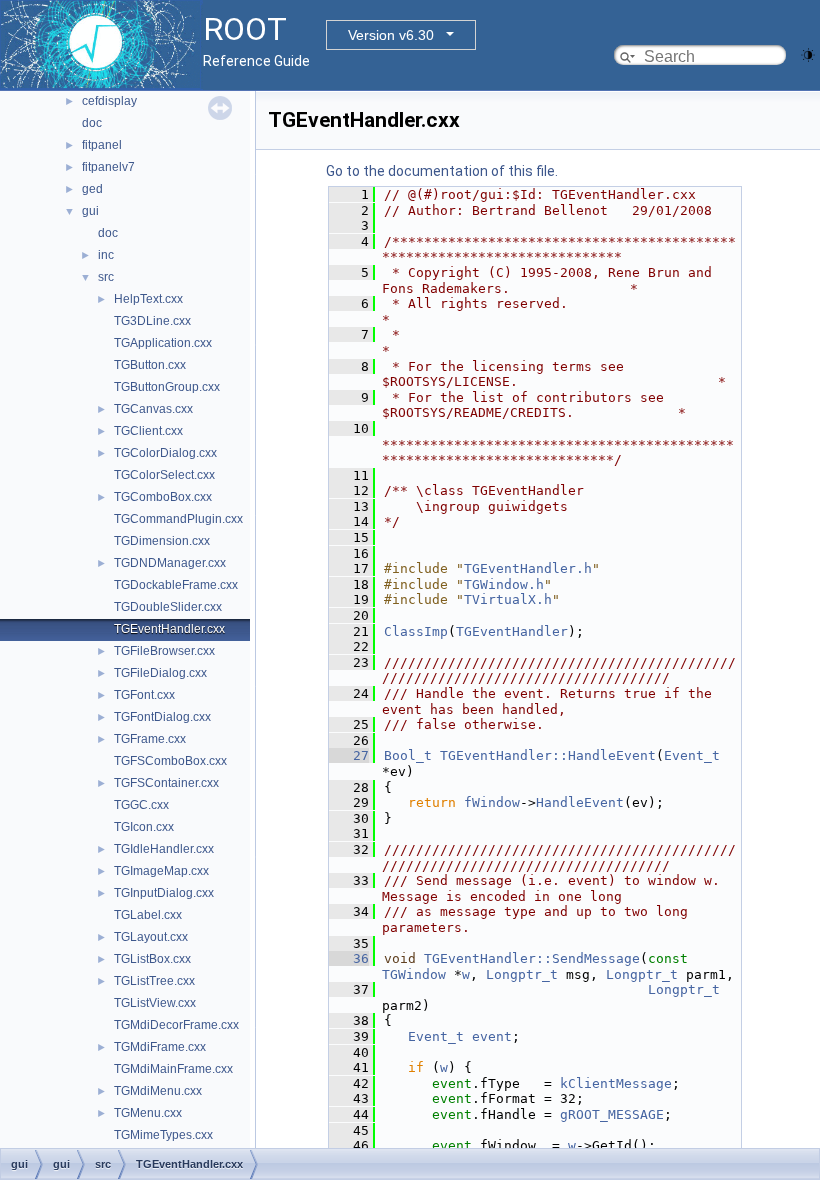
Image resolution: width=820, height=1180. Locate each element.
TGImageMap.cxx (161, 871)
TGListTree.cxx (154, 981)
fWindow (492, 802)
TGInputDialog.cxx (164, 893)
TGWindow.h (504, 584)
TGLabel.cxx (148, 915)
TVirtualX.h (508, 599)
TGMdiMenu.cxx (158, 1091)
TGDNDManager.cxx (170, 563)
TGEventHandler (512, 631)
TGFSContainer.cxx (166, 783)
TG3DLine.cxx (152, 321)
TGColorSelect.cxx (164, 475)
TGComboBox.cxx (163, 497)
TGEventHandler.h (528, 568)
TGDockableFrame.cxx (176, 585)
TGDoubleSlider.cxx (168, 607)
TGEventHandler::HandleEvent (548, 755)
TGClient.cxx (148, 431)
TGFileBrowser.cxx (164, 651)
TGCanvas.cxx (153, 409)
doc (92, 123)
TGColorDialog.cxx (165, 453)
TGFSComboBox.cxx (170, 761)
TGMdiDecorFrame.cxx (176, 1025)
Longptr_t (522, 974)
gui (90, 211)
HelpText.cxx (148, 299)
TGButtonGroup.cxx (167, 387)
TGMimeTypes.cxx (163, 1135)
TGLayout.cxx (151, 937)
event (492, 1036)
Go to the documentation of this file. (442, 171)
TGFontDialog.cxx (162, 717)
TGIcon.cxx (144, 827)
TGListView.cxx (155, 1003)
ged (92, 189)
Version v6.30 (391, 35)
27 (349, 755)
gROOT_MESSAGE (612, 1114)
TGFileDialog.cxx (160, 673)
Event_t (692, 755)
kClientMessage (616, 1083)
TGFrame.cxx (150, 739)
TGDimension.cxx (162, 541)
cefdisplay (109, 101)
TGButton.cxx (150, 365)
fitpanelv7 (108, 167)
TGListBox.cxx (152, 959)
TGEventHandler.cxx (169, 629)
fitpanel (102, 145)
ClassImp (416, 631)
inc (106, 255)
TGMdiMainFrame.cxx (173, 1069)
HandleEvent (580, 802)
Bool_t (408, 755)
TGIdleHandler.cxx (164, 849)
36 (349, 958)
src (106, 277)
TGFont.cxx (144, 695)
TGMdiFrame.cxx (160, 1047)
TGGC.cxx (141, 805)
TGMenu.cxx (148, 1113)
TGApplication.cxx (163, 343)
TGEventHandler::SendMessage (532, 958)
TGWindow (414, 974)
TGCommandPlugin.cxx (178, 519)
